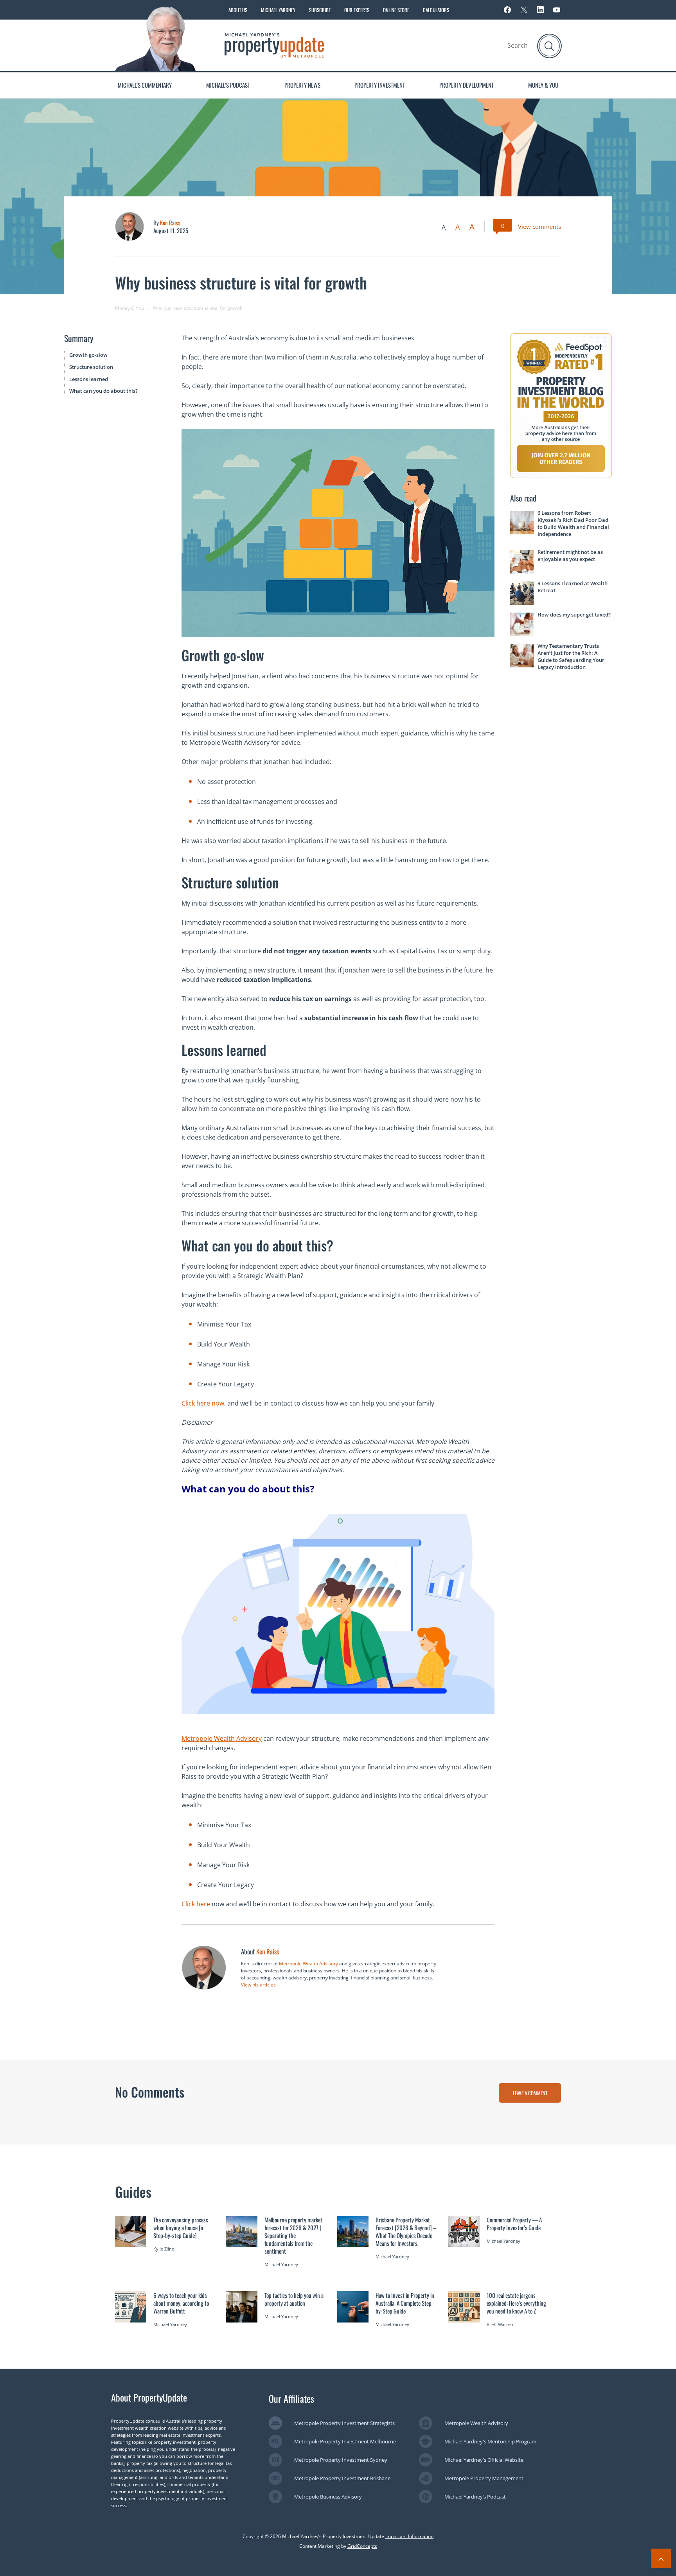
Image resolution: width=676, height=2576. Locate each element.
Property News (302, 85)
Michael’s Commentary (145, 85)
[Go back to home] (274, 45)
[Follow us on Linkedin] (540, 10)
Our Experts (357, 10)
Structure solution (91, 367)
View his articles (258, 1985)
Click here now (203, 1403)
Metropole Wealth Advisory (222, 1738)
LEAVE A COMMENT (530, 2093)
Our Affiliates (291, 2398)
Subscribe (320, 10)
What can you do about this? (103, 391)
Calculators (436, 10)
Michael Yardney (278, 10)
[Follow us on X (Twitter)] (524, 10)
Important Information (409, 2536)
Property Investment (380, 85)
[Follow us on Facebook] (507, 10)
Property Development (467, 85)
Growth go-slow (88, 355)
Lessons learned (89, 379)
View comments (539, 227)
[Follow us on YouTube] (557, 10)
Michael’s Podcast (228, 85)
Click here (196, 1904)
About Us (238, 10)
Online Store (396, 10)
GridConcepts (362, 2546)
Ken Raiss (170, 223)
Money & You (543, 85)
